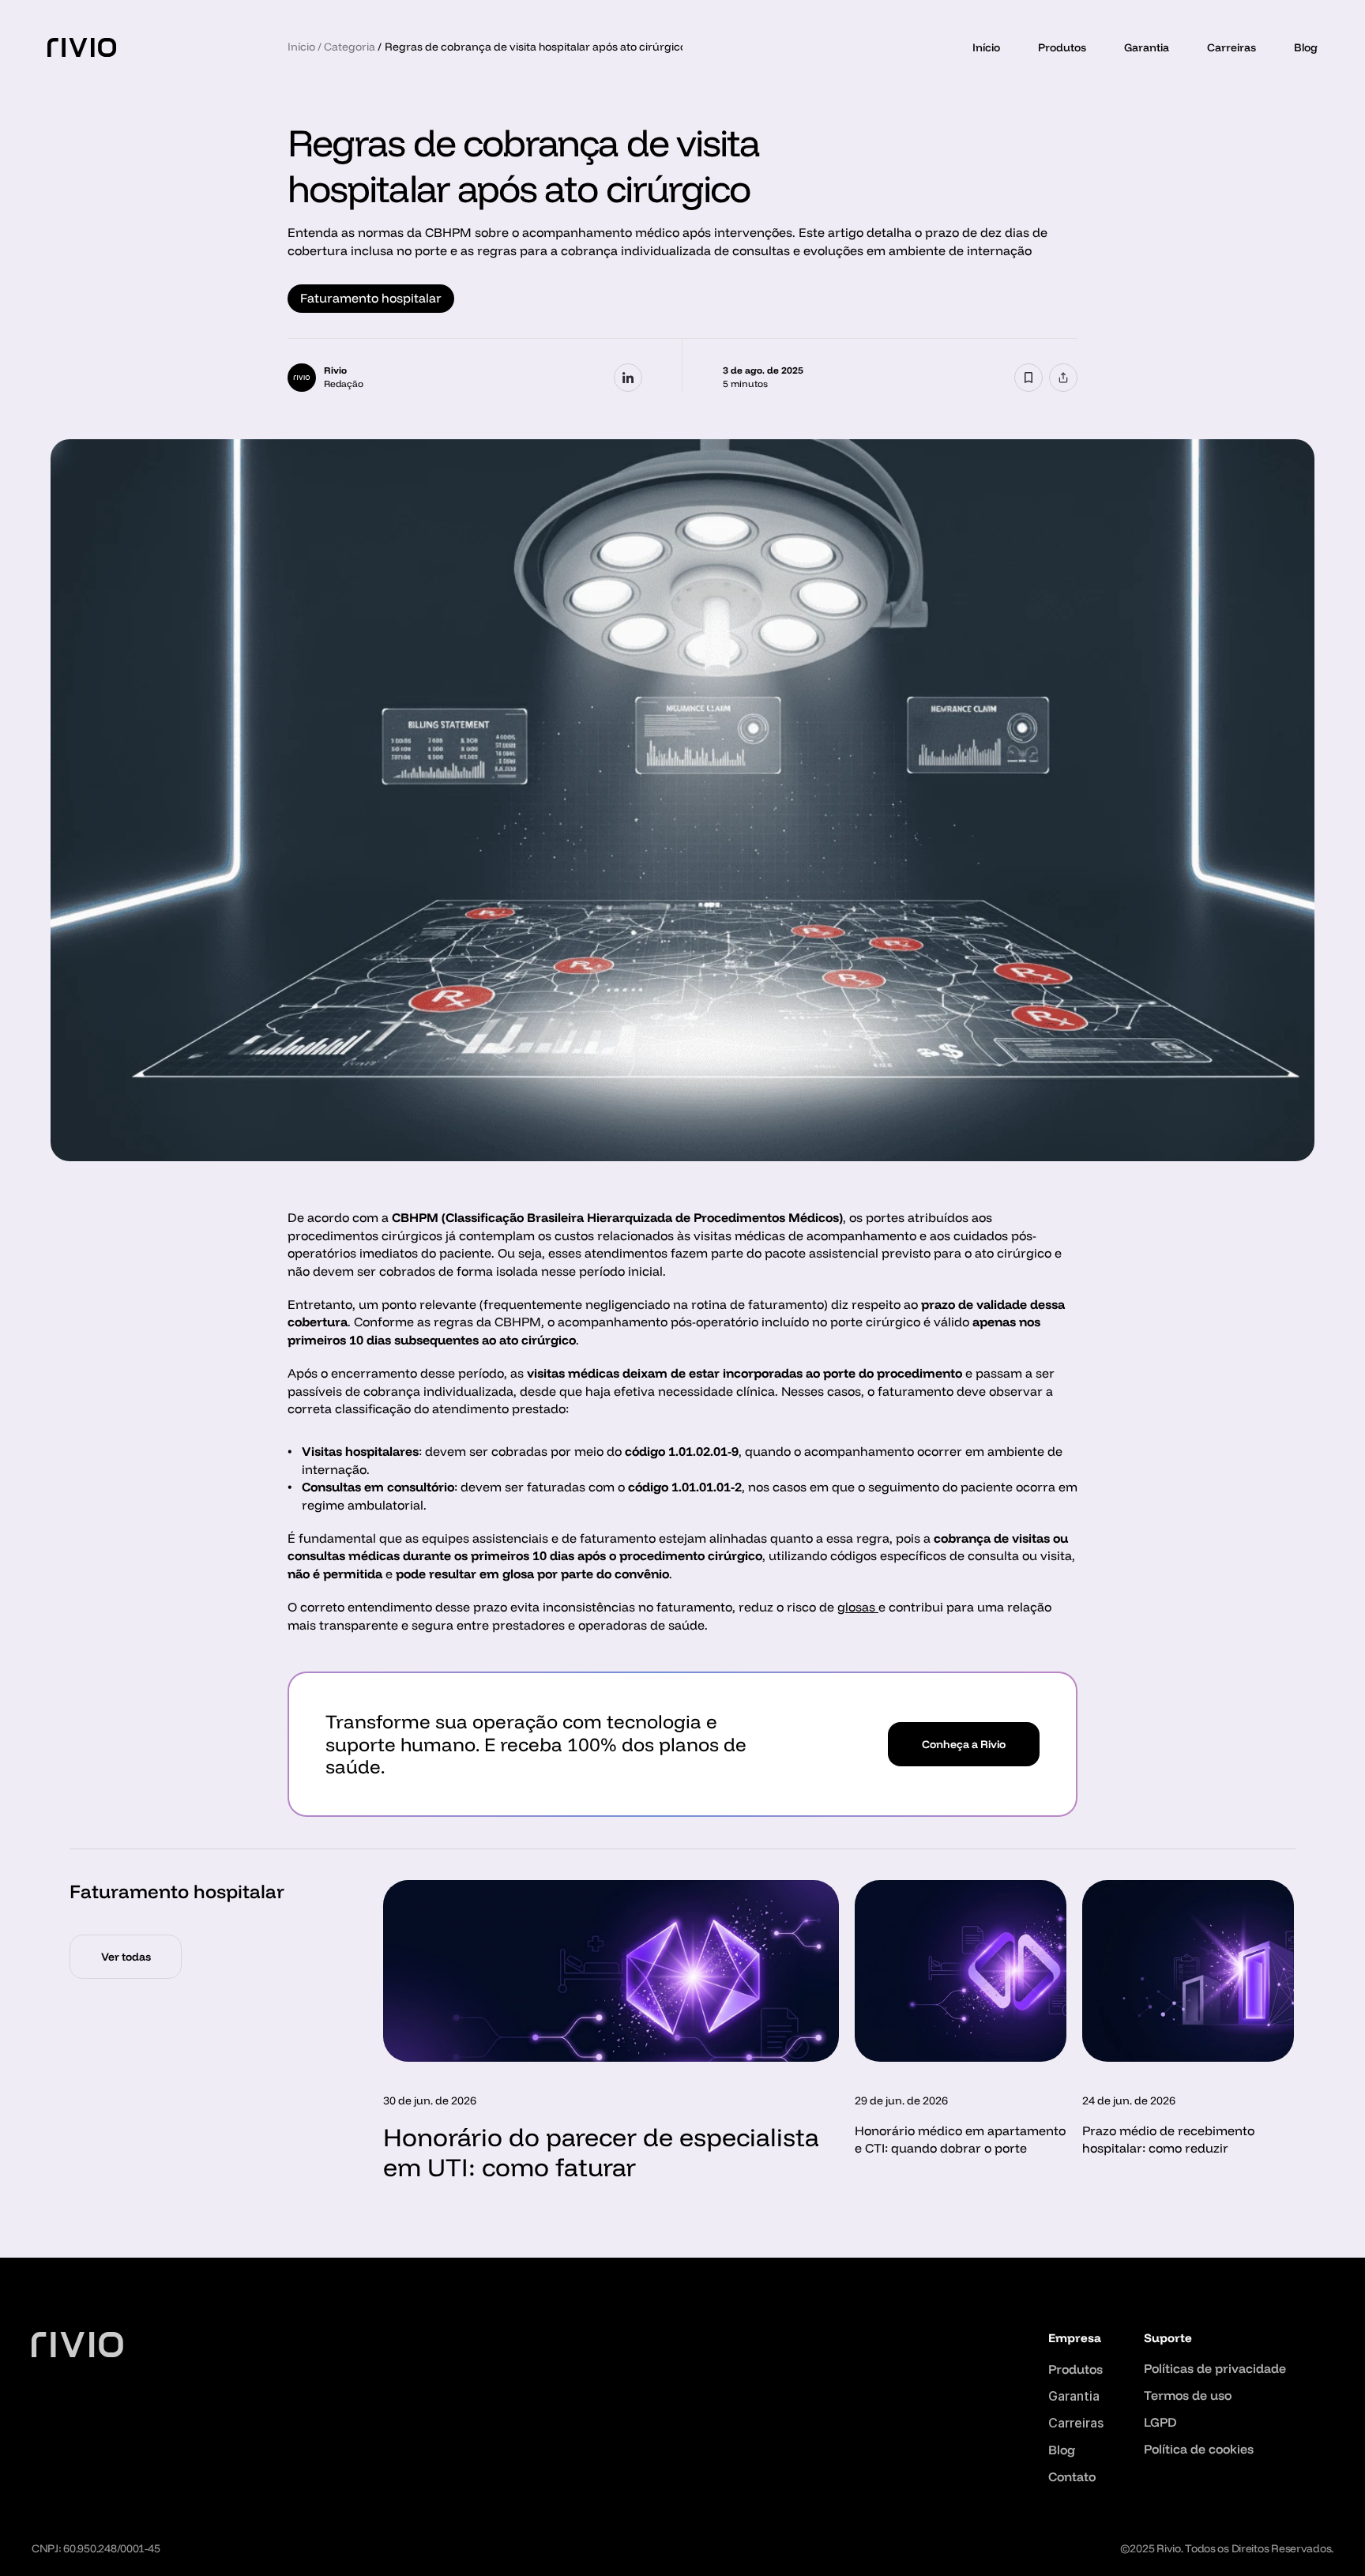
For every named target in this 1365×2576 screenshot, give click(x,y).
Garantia (1147, 47)
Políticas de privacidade (1215, 2368)
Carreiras (1232, 47)
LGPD (1160, 2422)
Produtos (1062, 47)
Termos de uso (1188, 2395)
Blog (1306, 47)
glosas (858, 1607)
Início (986, 47)
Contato (1072, 2476)
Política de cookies (1199, 2449)
